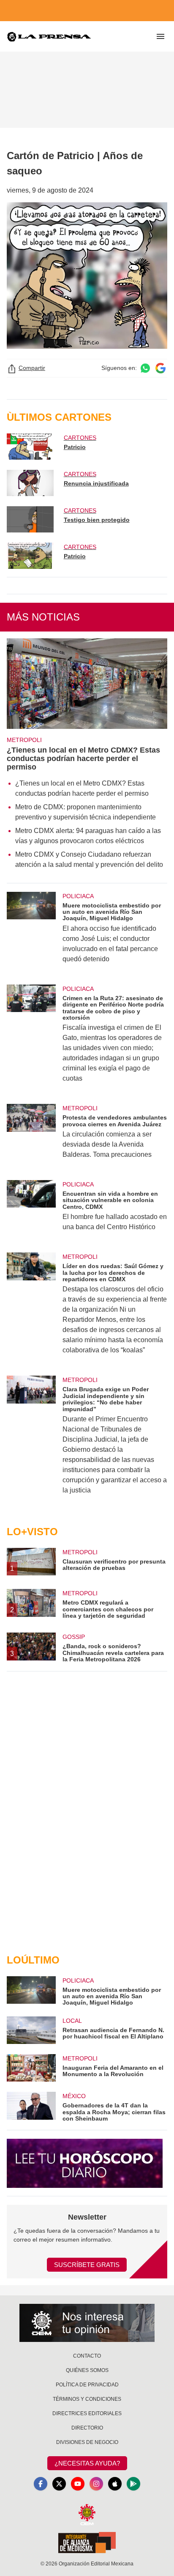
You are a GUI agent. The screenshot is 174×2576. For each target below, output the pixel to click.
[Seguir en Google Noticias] (160, 368)
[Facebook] (41, 2484)
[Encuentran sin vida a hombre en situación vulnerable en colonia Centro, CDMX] (31, 1211)
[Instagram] (96, 2484)
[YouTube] (78, 2484)
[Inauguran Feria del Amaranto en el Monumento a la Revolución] (31, 2068)
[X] (59, 2484)
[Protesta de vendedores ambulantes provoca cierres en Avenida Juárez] (31, 1137)
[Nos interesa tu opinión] (87, 2323)
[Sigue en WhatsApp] (145, 368)
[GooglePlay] (133, 2484)
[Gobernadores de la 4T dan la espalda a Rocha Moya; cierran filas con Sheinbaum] (31, 2107)
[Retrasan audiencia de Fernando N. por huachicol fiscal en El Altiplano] (31, 2030)
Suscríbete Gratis (87, 2265)
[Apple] (115, 2484)
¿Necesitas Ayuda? (87, 2463)
